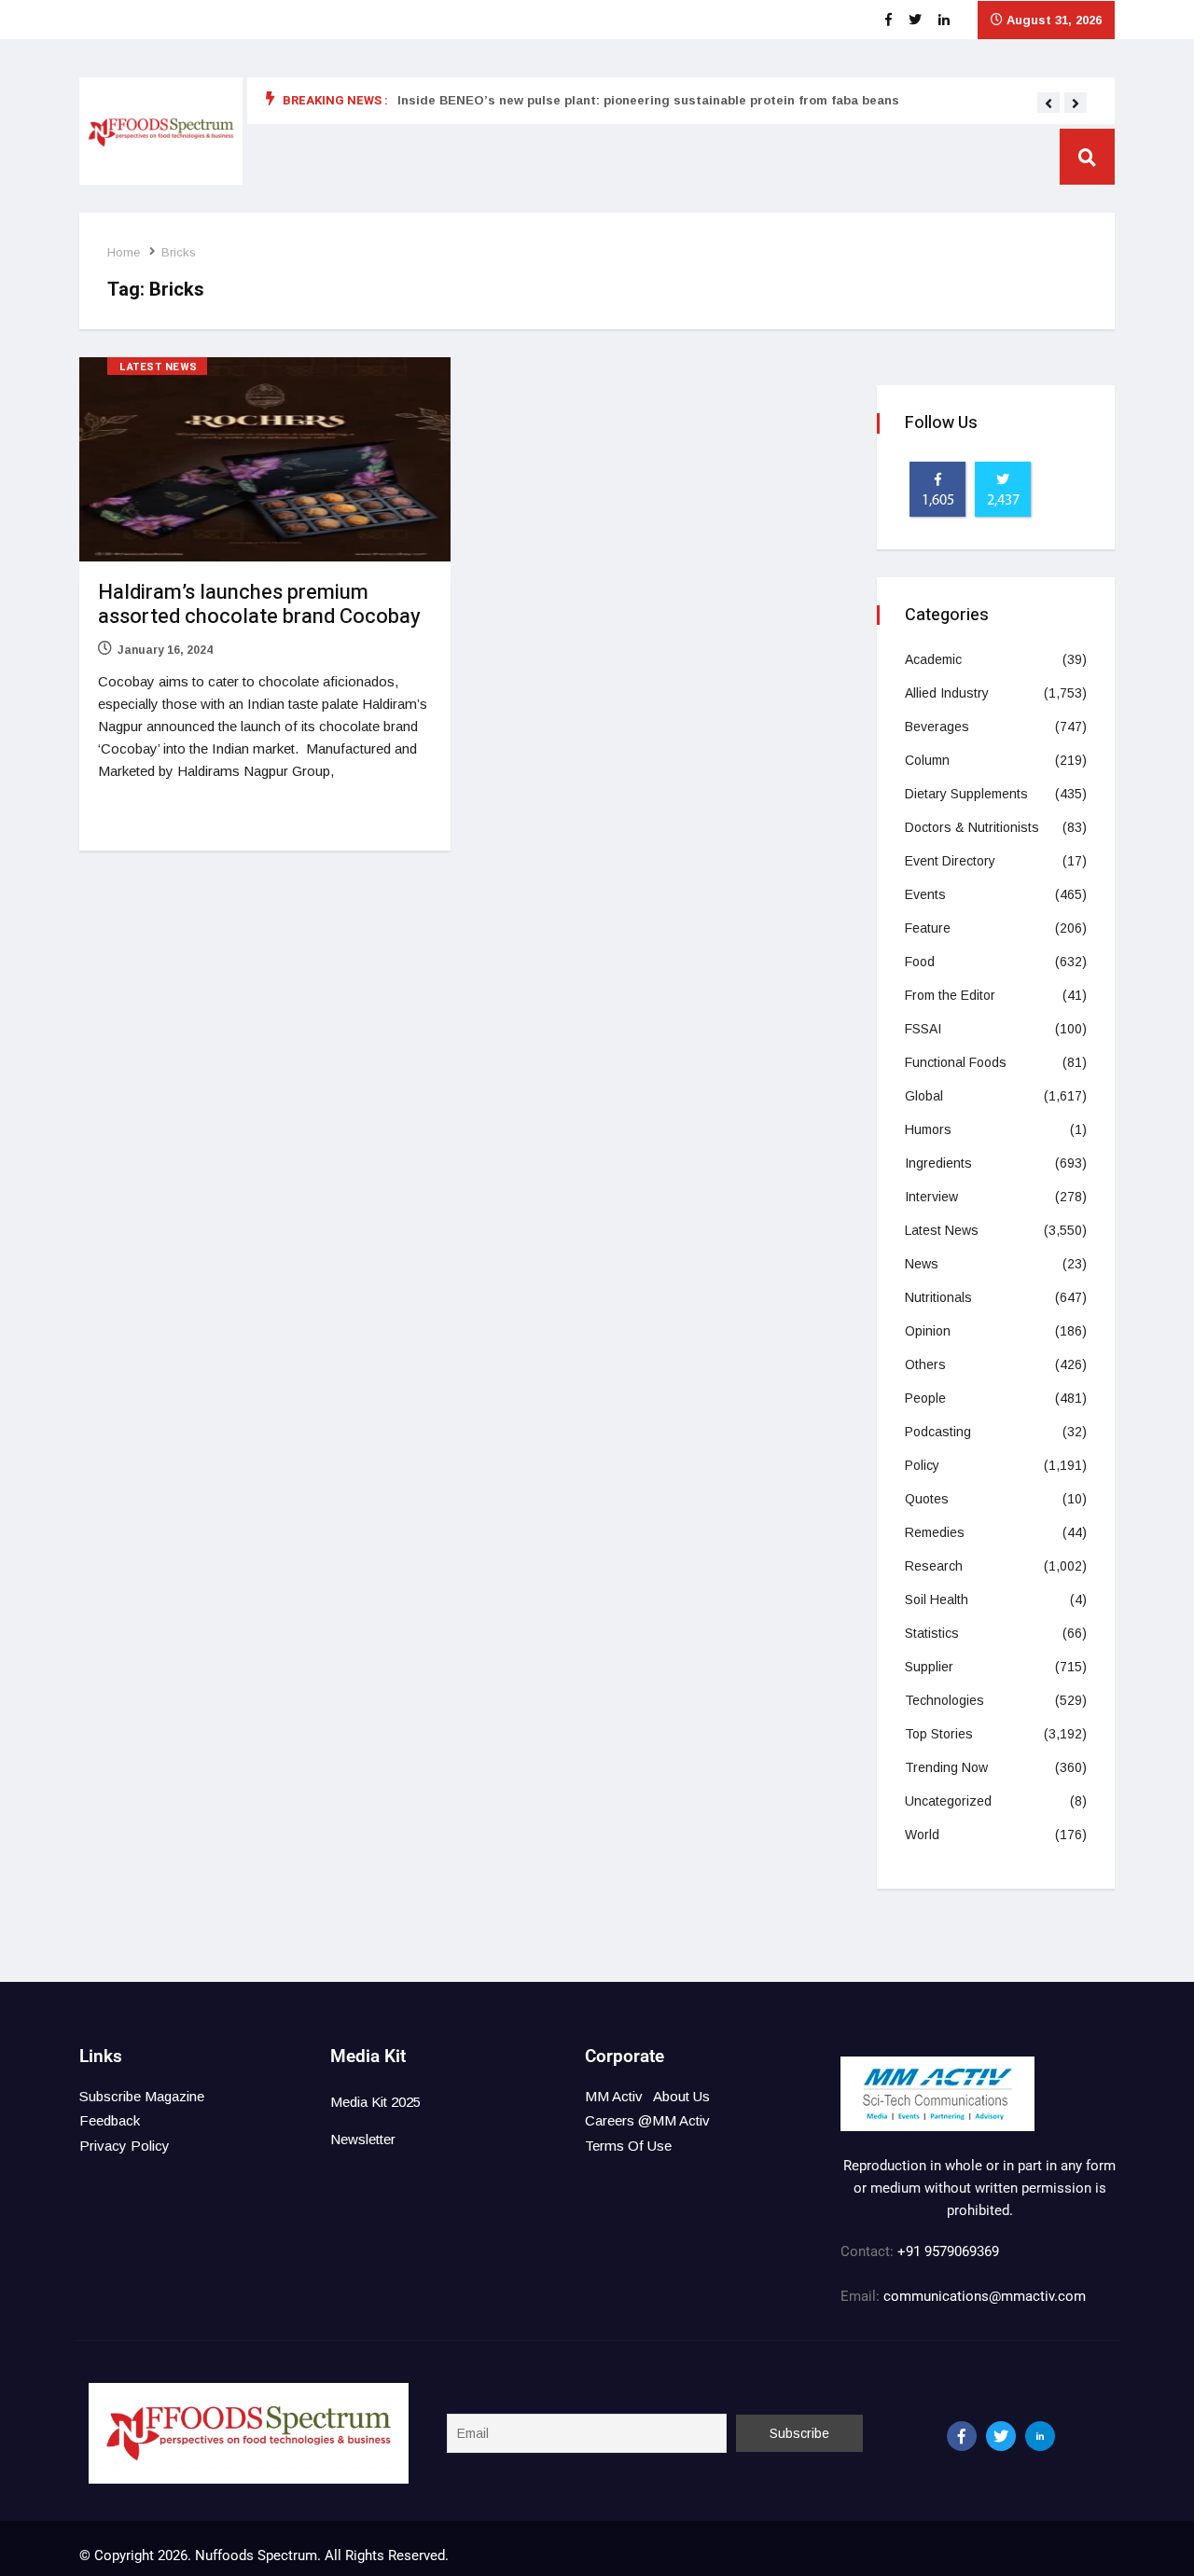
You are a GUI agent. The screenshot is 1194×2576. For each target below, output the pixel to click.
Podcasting (938, 1432)
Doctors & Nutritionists (972, 827)
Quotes (927, 1499)
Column (927, 760)
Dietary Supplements (966, 794)
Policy (922, 1465)
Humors (928, 1129)
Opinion (928, 1331)
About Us (681, 2096)
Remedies (935, 1532)
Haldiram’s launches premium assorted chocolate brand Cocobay (259, 604)
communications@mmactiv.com (983, 2296)
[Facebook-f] (962, 2436)
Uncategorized (948, 1801)
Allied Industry (947, 693)
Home (124, 252)
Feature (928, 928)
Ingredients (938, 1163)
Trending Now (946, 1767)
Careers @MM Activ (647, 2120)
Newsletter (363, 2139)
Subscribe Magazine (142, 2096)
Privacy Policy (125, 2146)
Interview (931, 1197)
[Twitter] (1001, 2436)
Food (920, 962)
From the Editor (950, 995)
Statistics (932, 1633)
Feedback (110, 2120)
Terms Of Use (628, 2146)
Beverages (937, 727)
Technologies (944, 1700)
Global (924, 1096)
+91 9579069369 (948, 2251)
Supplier (929, 1667)
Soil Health (937, 1600)
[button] (1048, 104)
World (922, 1835)
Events (925, 894)
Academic (933, 659)
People (925, 1398)
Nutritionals (938, 1297)
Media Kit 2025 (375, 2102)
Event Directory (950, 861)
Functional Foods (956, 1062)
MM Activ (614, 2096)
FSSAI (923, 1029)
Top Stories (939, 1734)
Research (934, 1566)
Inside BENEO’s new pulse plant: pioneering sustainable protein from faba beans (648, 100)
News (922, 1264)
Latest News (159, 367)
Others (925, 1364)
